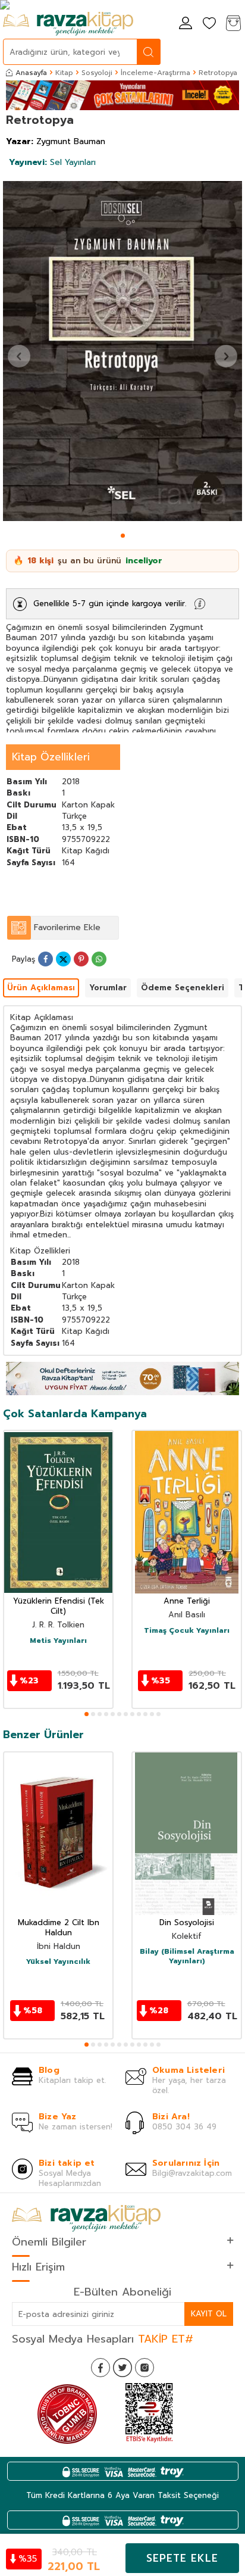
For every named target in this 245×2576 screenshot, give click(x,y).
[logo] (68, 24)
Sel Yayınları (52, 162)
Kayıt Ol (209, 2314)
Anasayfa (31, 73)
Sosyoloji (97, 73)
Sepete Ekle (182, 2558)
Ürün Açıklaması (41, 988)
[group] (122, 351)
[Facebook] (100, 2368)
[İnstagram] (145, 2368)
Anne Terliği (187, 1602)
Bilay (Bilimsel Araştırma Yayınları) (187, 1956)
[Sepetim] (233, 24)
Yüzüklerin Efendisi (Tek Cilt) (59, 1607)
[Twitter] (122, 2368)
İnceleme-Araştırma (156, 73)
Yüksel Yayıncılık (58, 1962)
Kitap (64, 73)
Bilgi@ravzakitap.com (192, 2173)
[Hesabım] (186, 24)
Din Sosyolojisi (187, 1923)
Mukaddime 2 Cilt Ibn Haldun (59, 1928)
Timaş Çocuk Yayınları (187, 1631)
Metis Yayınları (58, 1641)
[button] (123, 536)
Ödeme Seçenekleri (183, 988)
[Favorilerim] (209, 24)
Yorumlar (108, 988)
